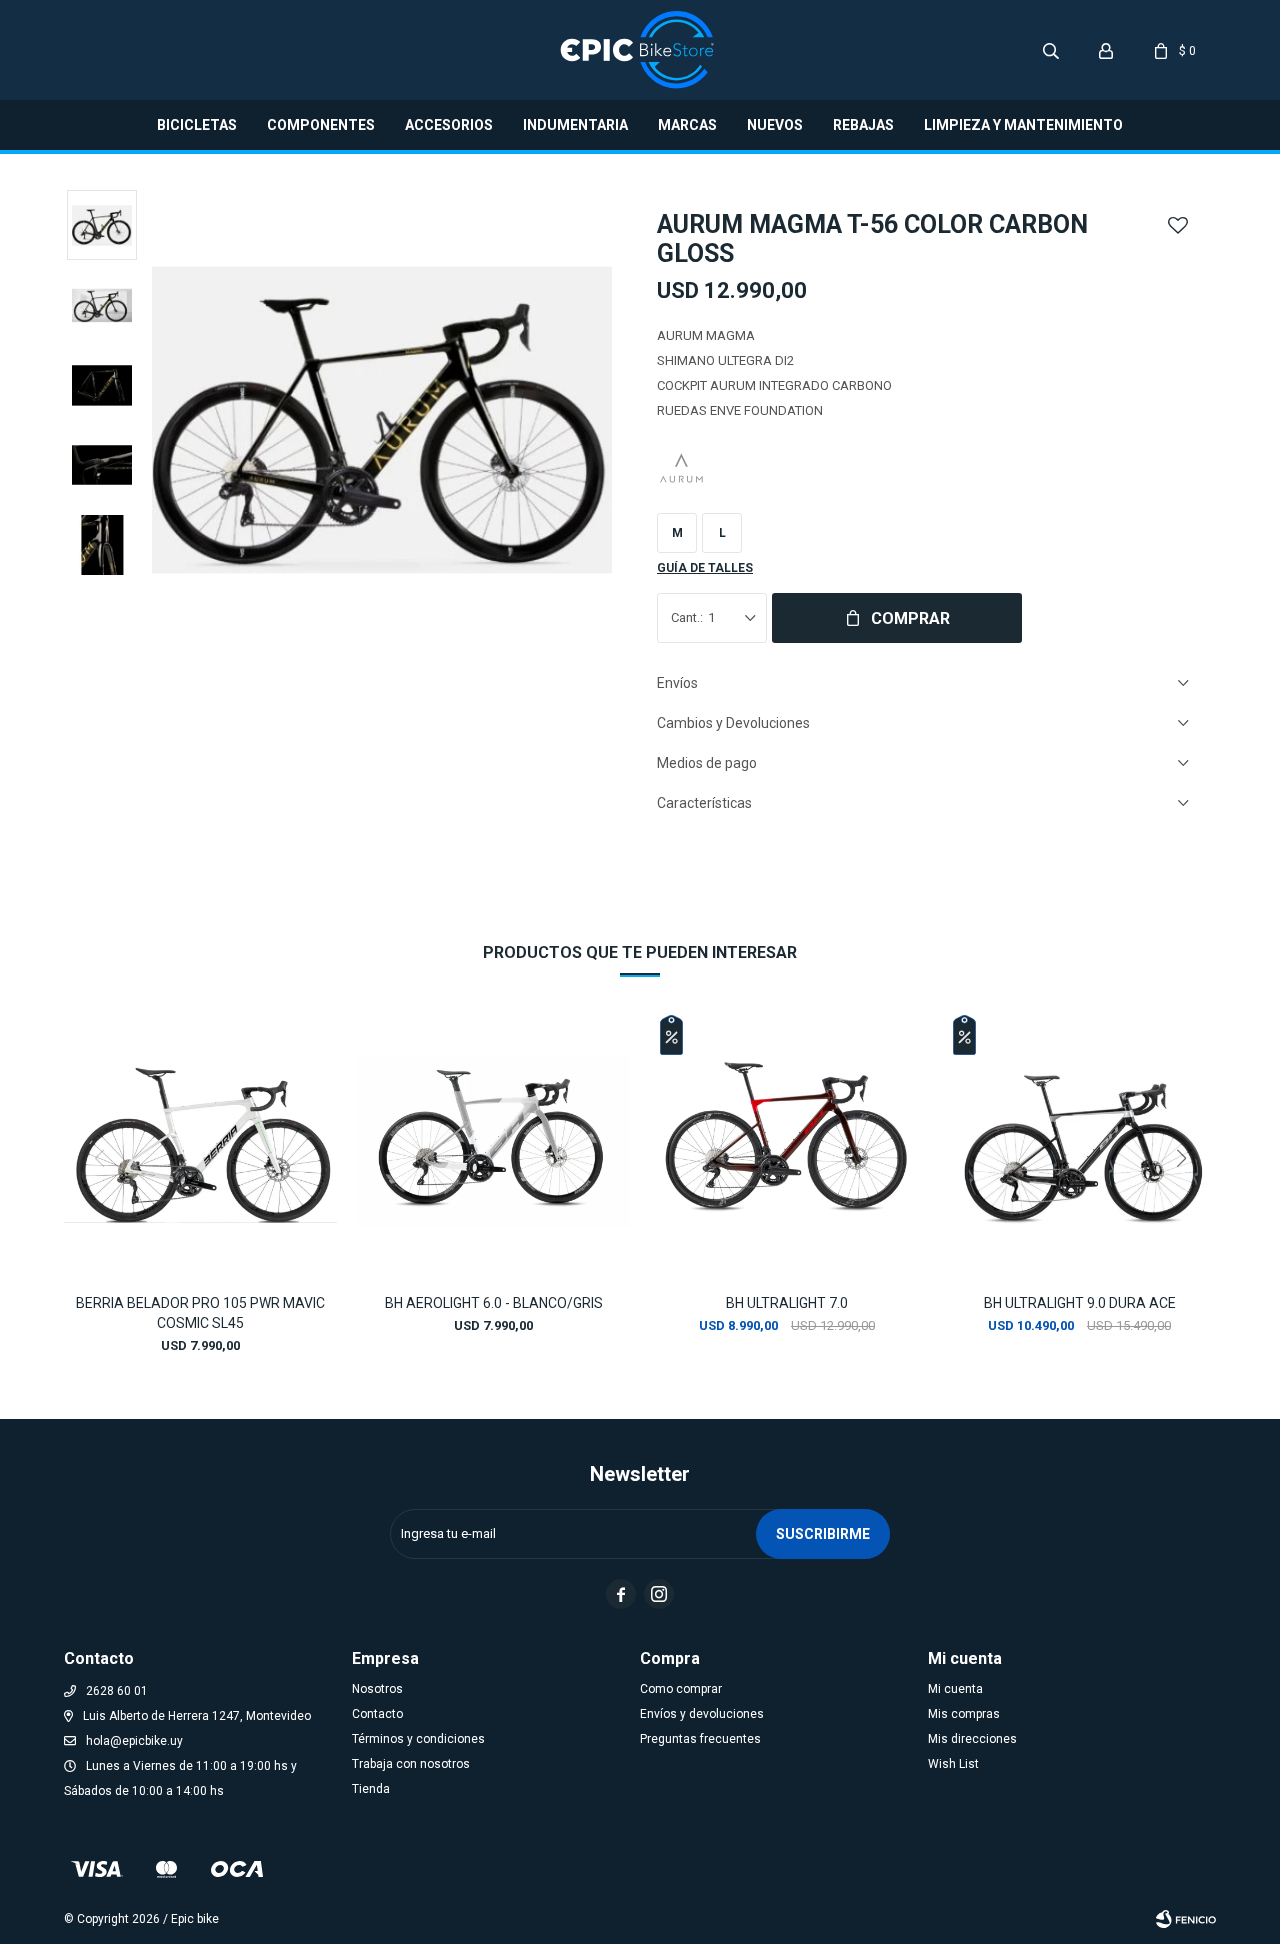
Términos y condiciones (418, 1739)
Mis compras (964, 1714)
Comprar (910, 618)
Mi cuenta (955, 1689)
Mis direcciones (972, 1739)
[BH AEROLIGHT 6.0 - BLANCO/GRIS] (493, 1141)
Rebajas (863, 125)
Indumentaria (575, 125)
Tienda (371, 1789)
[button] (1051, 50)
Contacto (377, 1714)
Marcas (687, 125)
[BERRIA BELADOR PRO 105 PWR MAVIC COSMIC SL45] (200, 1141)
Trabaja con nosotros (411, 1764)
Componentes (321, 125)
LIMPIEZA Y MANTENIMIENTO (1023, 125)
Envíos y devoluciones (702, 1714)
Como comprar (681, 1689)
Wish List (953, 1764)
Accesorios (449, 125)
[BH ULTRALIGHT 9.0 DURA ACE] (1079, 1141)
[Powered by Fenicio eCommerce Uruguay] (1186, 1919)
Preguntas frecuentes (700, 1739)
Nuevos (775, 125)
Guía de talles (705, 568)
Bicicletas (197, 125)
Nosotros (377, 1689)
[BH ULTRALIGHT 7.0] (786, 1141)
